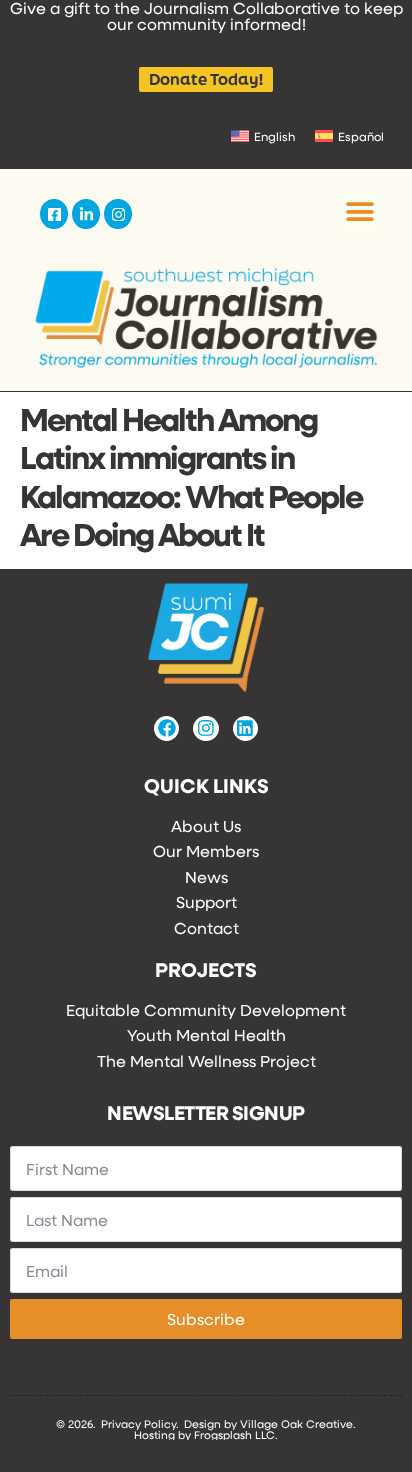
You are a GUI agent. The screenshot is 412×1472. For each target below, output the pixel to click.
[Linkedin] (245, 728)
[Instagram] (205, 728)
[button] (359, 211)
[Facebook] (166, 728)
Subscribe (206, 1318)
